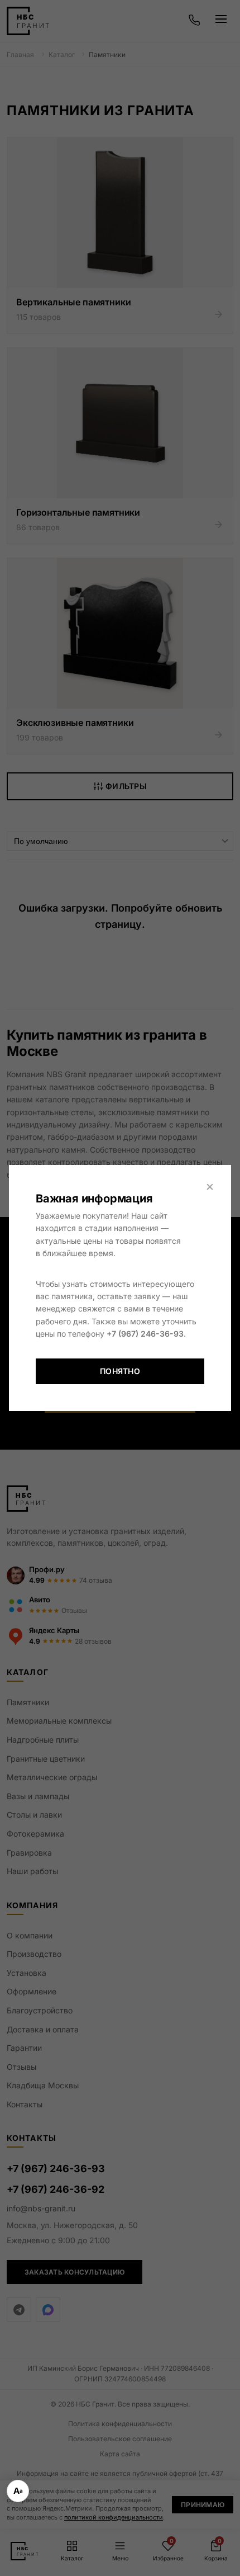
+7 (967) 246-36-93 (145, 1334)
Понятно (120, 1371)
